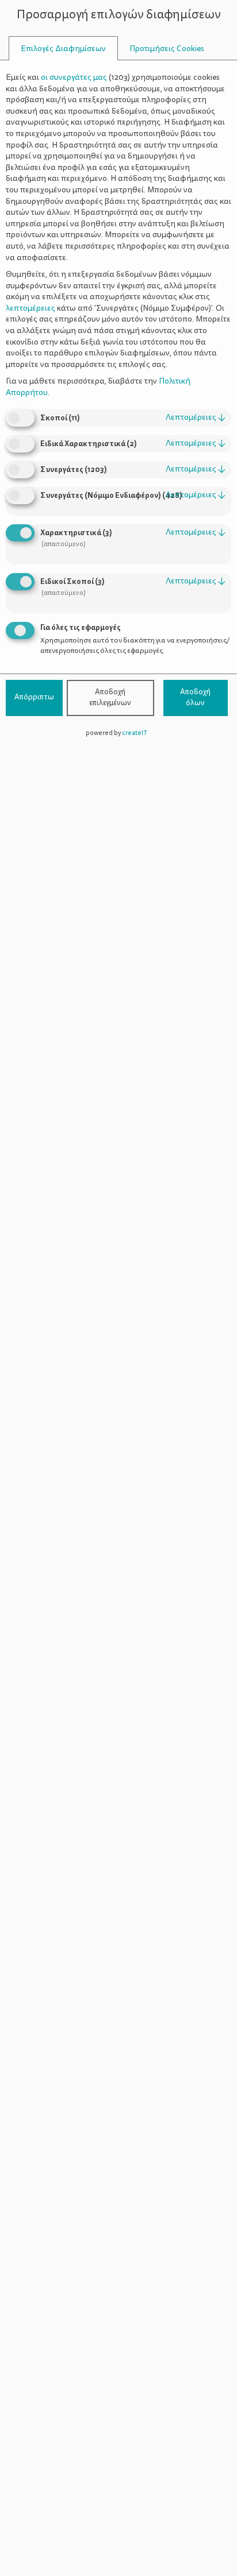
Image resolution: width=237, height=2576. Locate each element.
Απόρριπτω (34, 697)
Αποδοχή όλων (195, 698)
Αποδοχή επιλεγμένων (110, 698)
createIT (135, 733)
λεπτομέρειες (196, 417)
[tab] (63, 49)
